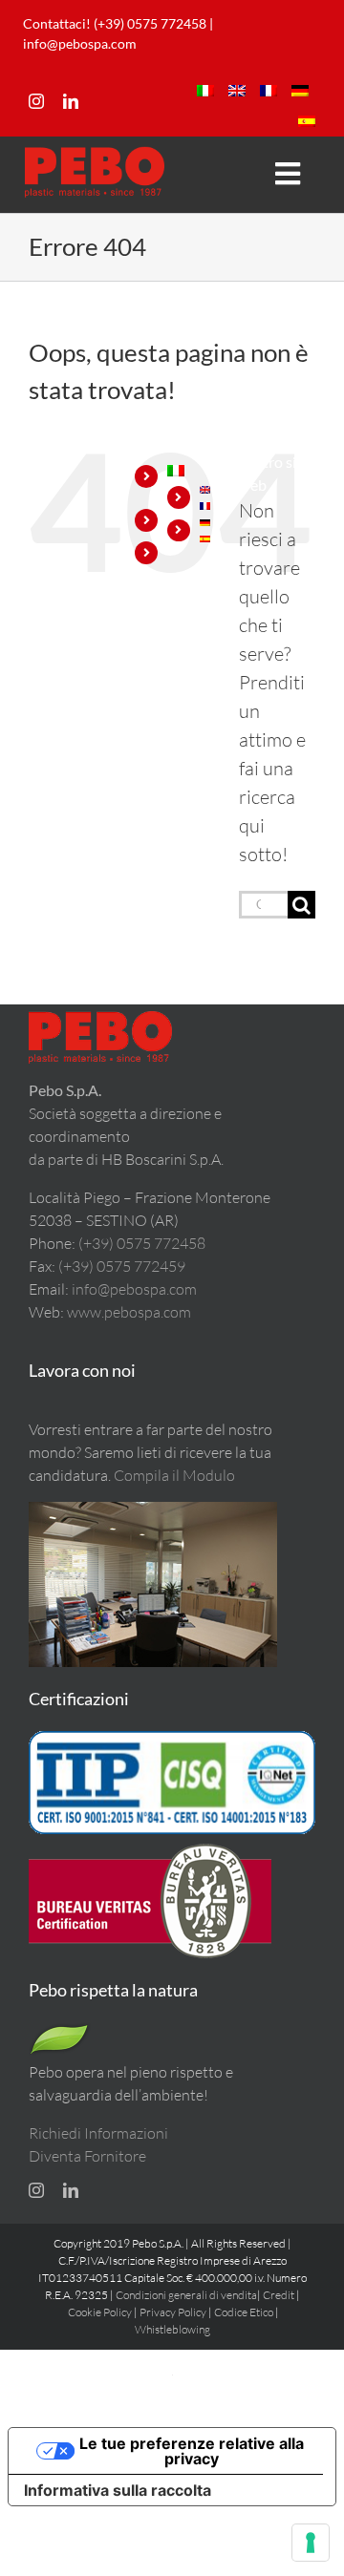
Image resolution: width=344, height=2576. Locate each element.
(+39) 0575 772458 (142, 1243)
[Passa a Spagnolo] (307, 121)
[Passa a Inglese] (237, 91)
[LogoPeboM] (95, 155)
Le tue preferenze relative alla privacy (192, 2451)
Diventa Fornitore (87, 2156)
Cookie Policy (100, 2312)
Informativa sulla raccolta (118, 2490)
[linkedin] (71, 101)
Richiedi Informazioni (98, 2133)
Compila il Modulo (174, 1475)
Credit (279, 2295)
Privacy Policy (173, 2312)
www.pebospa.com (129, 1312)
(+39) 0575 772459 (122, 1266)
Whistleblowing (172, 2329)
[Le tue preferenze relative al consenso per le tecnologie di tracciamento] (311, 2543)
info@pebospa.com (80, 43)
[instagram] (36, 101)
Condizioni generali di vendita (186, 2295)
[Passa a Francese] (269, 91)
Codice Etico (244, 2312)
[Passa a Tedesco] (300, 91)
